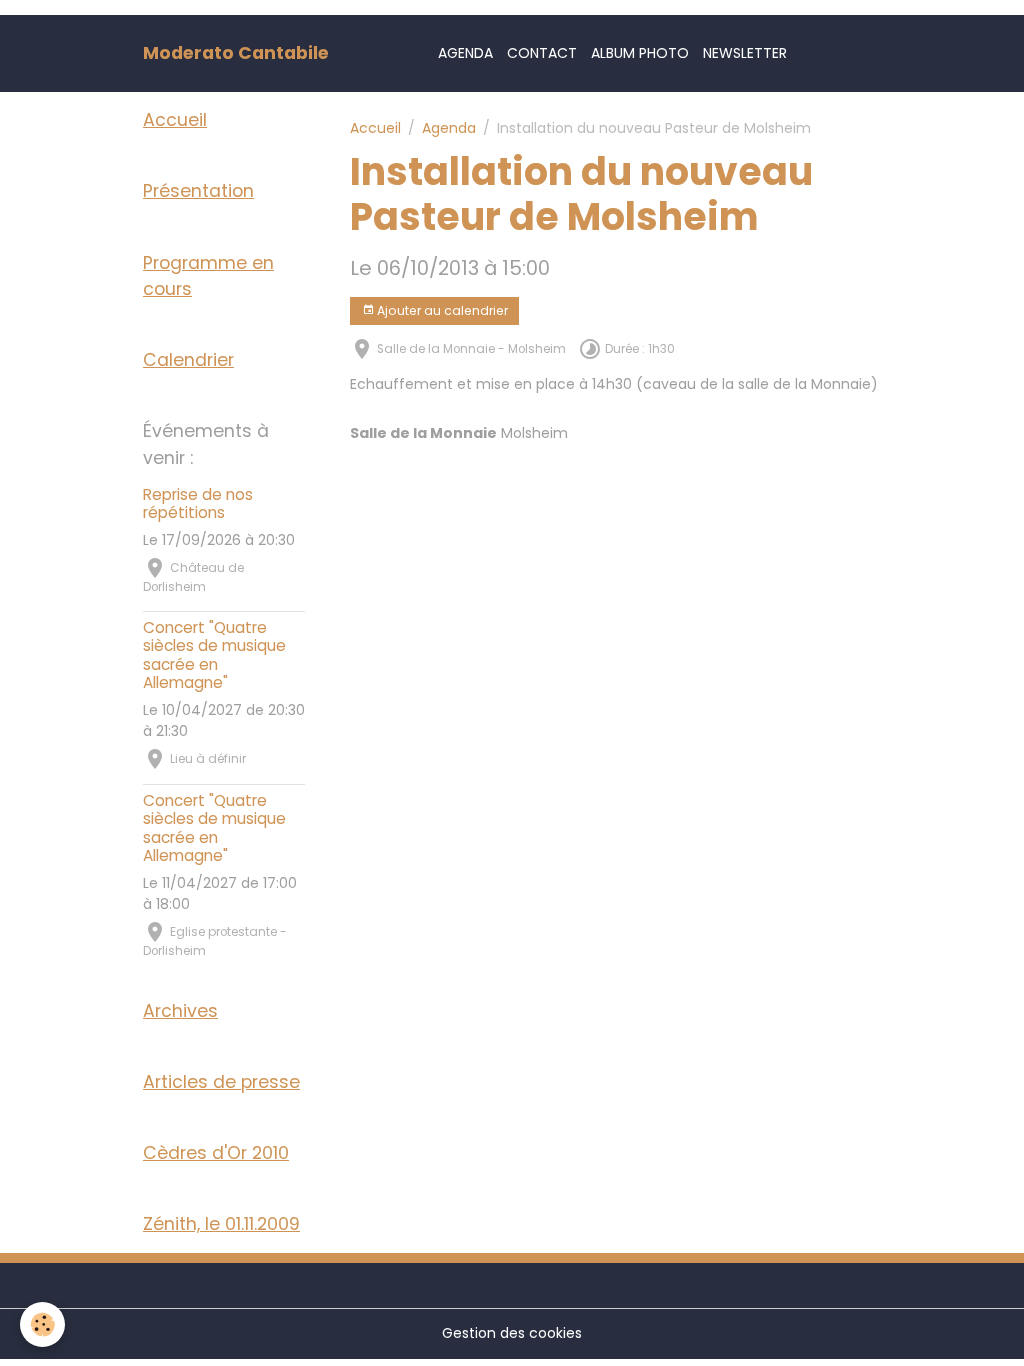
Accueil (375, 128)
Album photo (640, 53)
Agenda (465, 53)
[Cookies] (42, 1324)
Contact (542, 53)
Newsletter (745, 53)
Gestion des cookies (512, 1333)
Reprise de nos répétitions (198, 503)
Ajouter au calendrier (441, 310)
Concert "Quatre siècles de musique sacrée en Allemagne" (214, 655)
